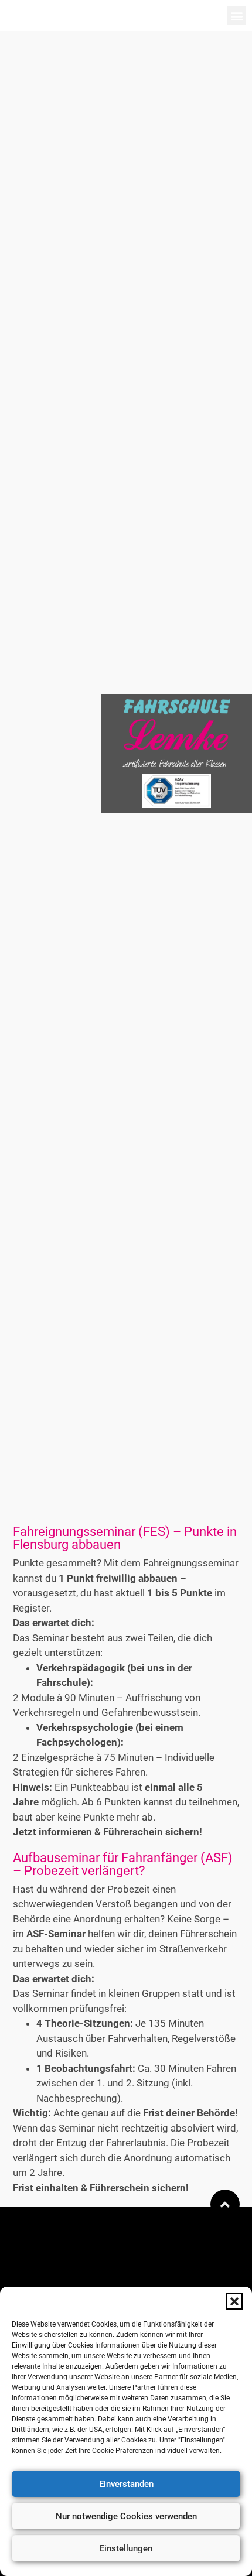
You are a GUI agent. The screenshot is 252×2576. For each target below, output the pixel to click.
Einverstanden (126, 2484)
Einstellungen (126, 2548)
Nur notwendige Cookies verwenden (126, 2516)
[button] (234, 2301)
